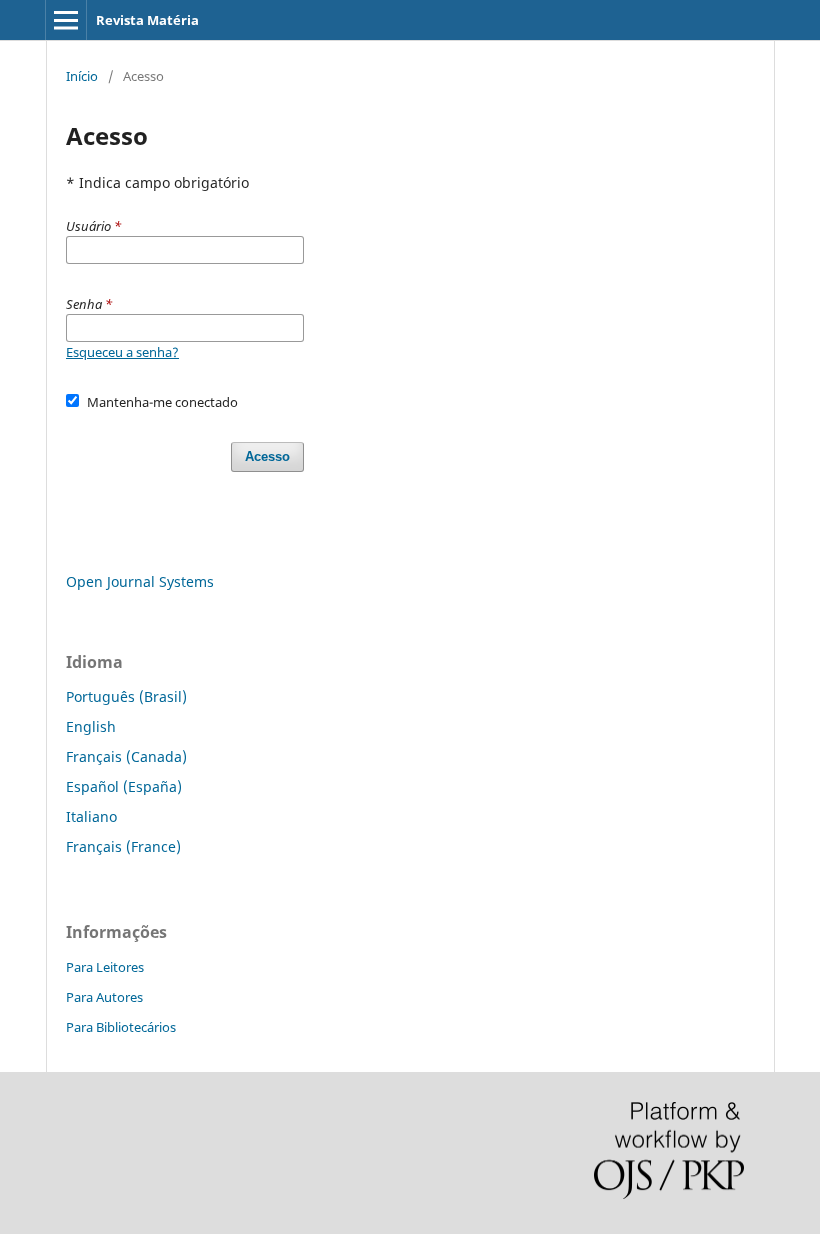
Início (82, 76)
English (91, 726)
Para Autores (104, 997)
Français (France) (123, 846)
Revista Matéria (147, 20)
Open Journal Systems (140, 581)
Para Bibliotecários (121, 1027)
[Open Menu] (66, 20)
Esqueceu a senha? (122, 352)
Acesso (267, 456)
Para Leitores (105, 967)
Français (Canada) (126, 756)
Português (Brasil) (126, 696)
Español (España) (124, 786)
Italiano (91, 816)
